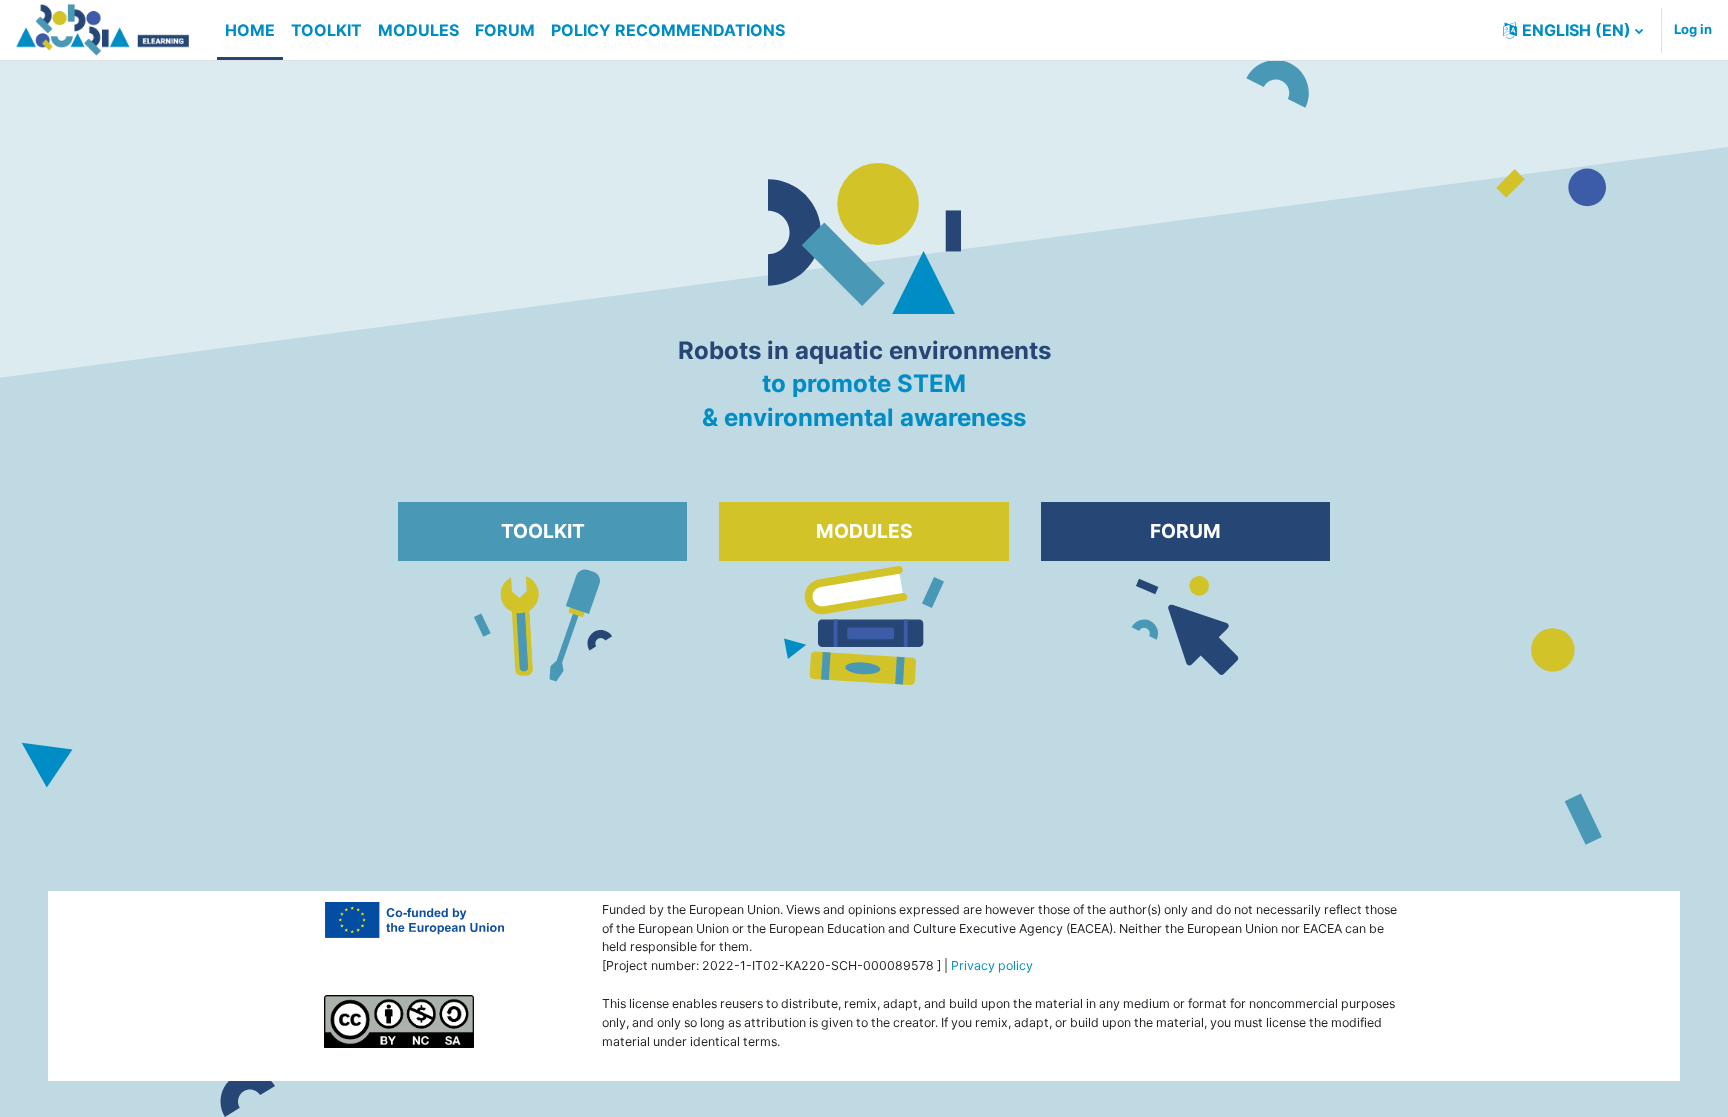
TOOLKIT (543, 531)
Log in (1693, 29)
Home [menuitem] (250, 30)
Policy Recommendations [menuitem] (668, 30)
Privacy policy (992, 965)
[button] (1573, 30)
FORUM (1185, 531)
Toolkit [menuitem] (326, 30)
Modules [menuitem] (418, 30)
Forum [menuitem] (505, 30)
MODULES (864, 531)
